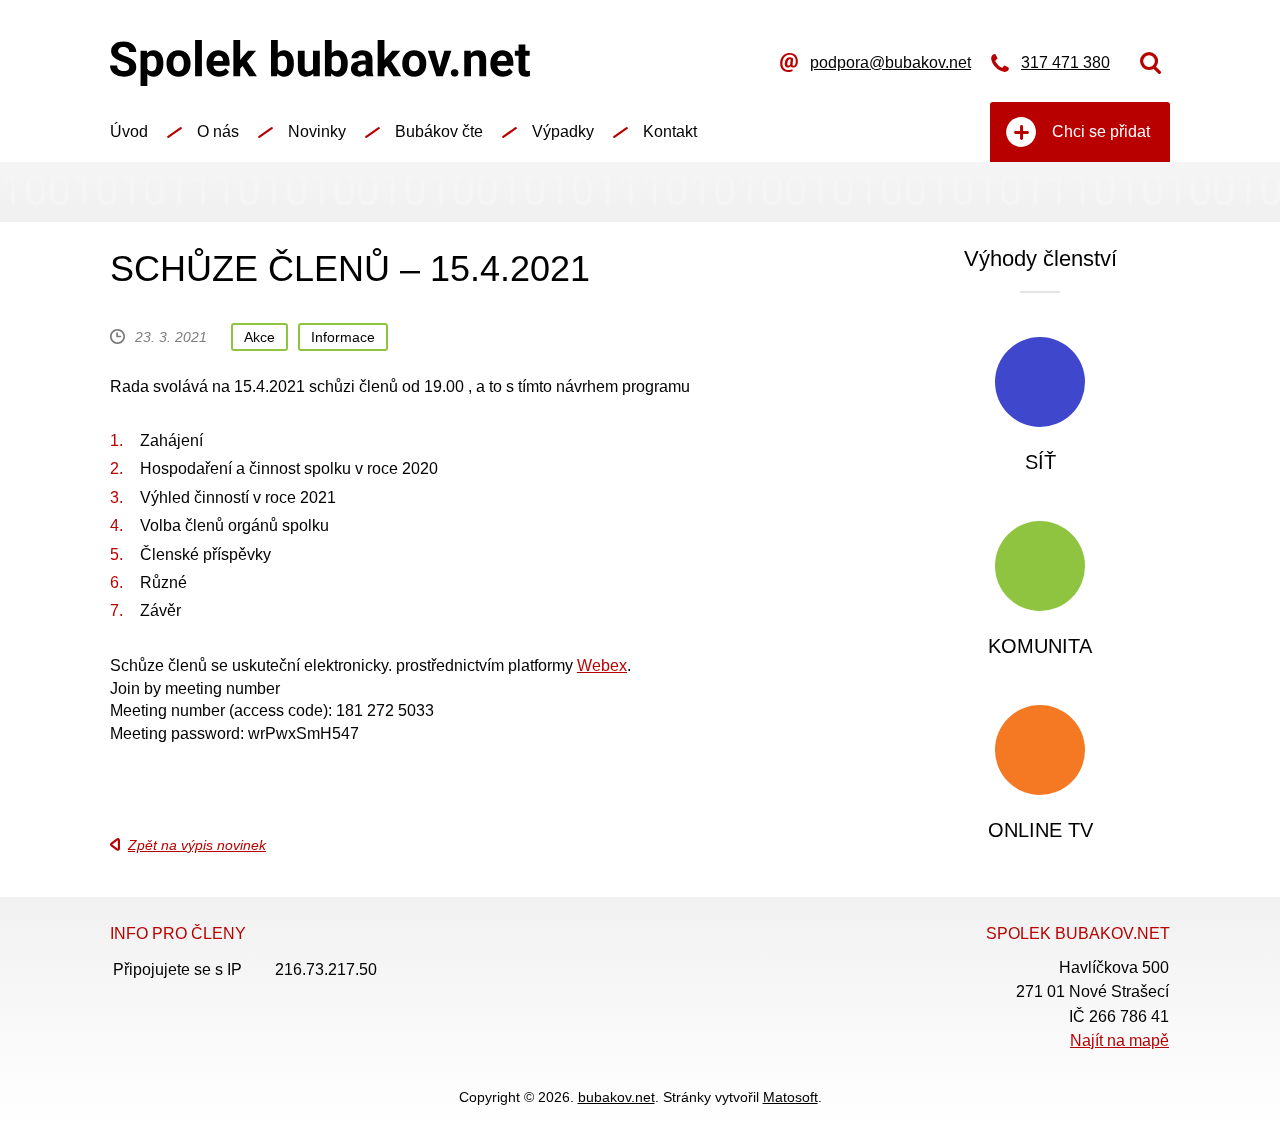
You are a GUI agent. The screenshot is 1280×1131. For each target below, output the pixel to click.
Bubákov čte (439, 131)
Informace (343, 337)
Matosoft (790, 1097)
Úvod (129, 131)
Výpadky (563, 131)
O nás (218, 131)
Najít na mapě (1119, 1040)
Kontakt (670, 131)
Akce (259, 337)
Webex (602, 665)
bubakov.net (616, 1097)
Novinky (317, 131)
